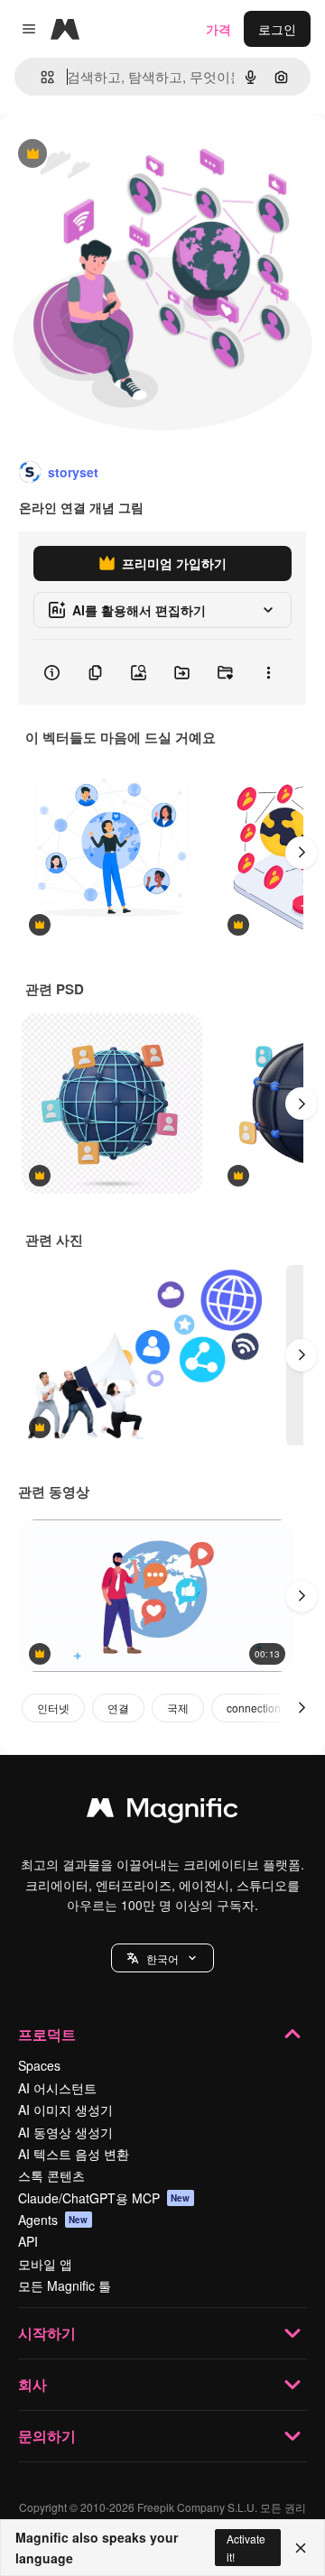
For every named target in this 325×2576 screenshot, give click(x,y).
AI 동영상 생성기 (65, 2132)
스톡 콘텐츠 (51, 2175)
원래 (104, 155)
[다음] (302, 853)
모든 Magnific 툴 (65, 2285)
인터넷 (53, 1708)
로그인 (277, 29)
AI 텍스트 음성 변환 (74, 2154)
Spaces (39, 2065)
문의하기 (47, 2436)
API (28, 2241)
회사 (32, 2384)
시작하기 (47, 2333)
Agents (53, 2220)
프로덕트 (47, 2034)
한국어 (162, 1958)
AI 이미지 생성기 (65, 2110)
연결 (118, 1708)
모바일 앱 (45, 2264)
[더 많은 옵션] (268, 672)
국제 (178, 1708)
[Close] (301, 2548)
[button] (162, 1958)
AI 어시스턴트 (57, 2088)
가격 (218, 29)
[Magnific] (162, 1812)
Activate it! (246, 2547)
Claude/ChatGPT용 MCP (104, 2198)
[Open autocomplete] (40, 77)
